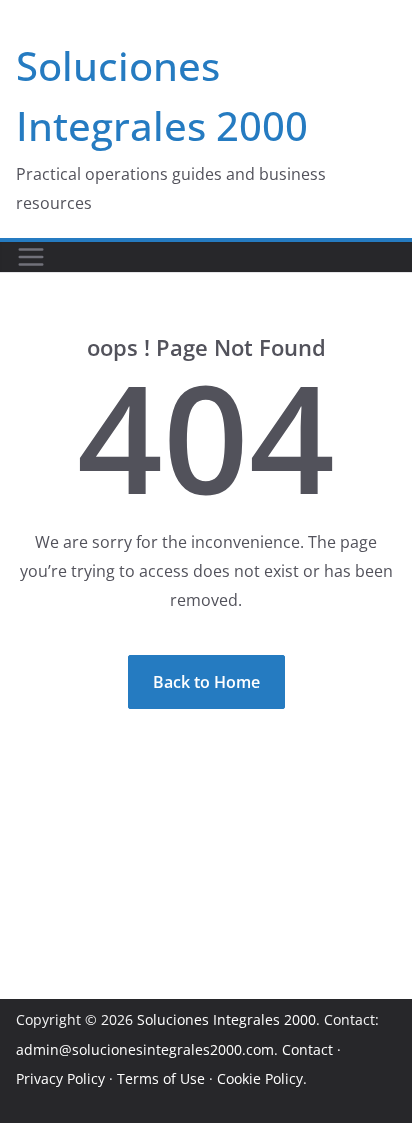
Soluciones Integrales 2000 (226, 1019)
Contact (307, 1049)
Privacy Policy (60, 1078)
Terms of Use (161, 1078)
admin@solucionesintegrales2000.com (145, 1049)
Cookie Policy (260, 1078)
